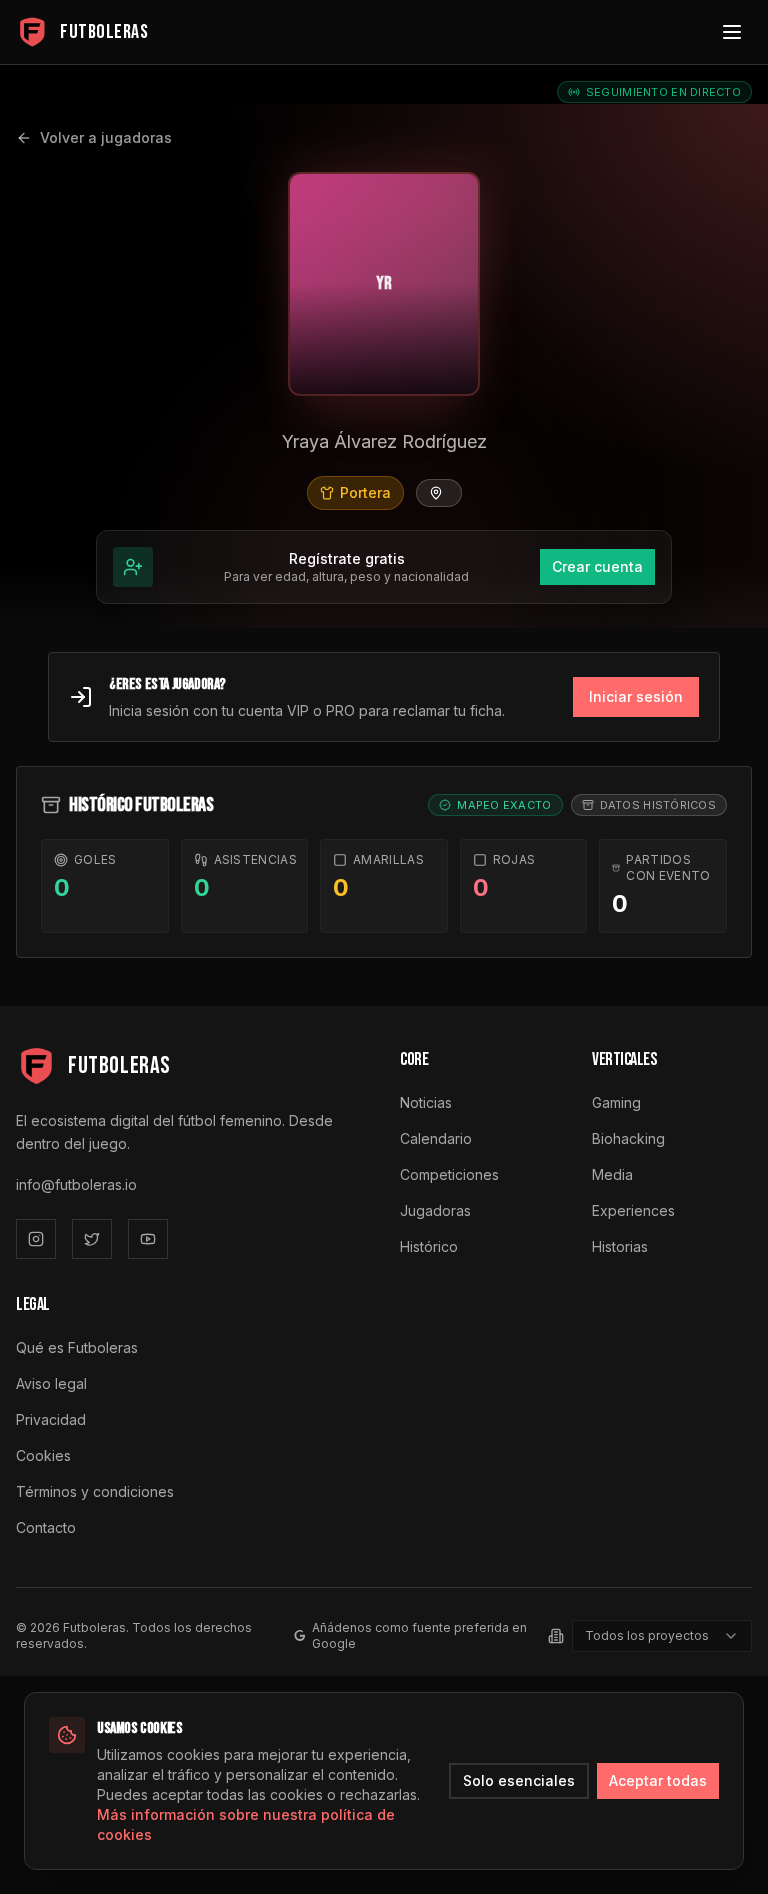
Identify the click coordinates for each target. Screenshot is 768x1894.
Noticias (426, 1102)
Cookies (43, 1455)
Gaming (616, 1102)
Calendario (436, 1138)
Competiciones (449, 1174)
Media (612, 1174)
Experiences (633, 1210)
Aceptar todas (658, 1780)
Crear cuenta (597, 566)
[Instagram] (36, 1239)
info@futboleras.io (76, 1184)
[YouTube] (148, 1239)
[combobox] (662, 1636)
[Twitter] (92, 1239)
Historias (620, 1246)
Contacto (46, 1527)
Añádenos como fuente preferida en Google (419, 1635)
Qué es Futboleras (77, 1347)
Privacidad (51, 1419)
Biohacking (628, 1138)
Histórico (429, 1246)
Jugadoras (435, 1210)
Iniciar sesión (636, 696)
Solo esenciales (519, 1780)
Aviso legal (51, 1383)
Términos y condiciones (95, 1491)
